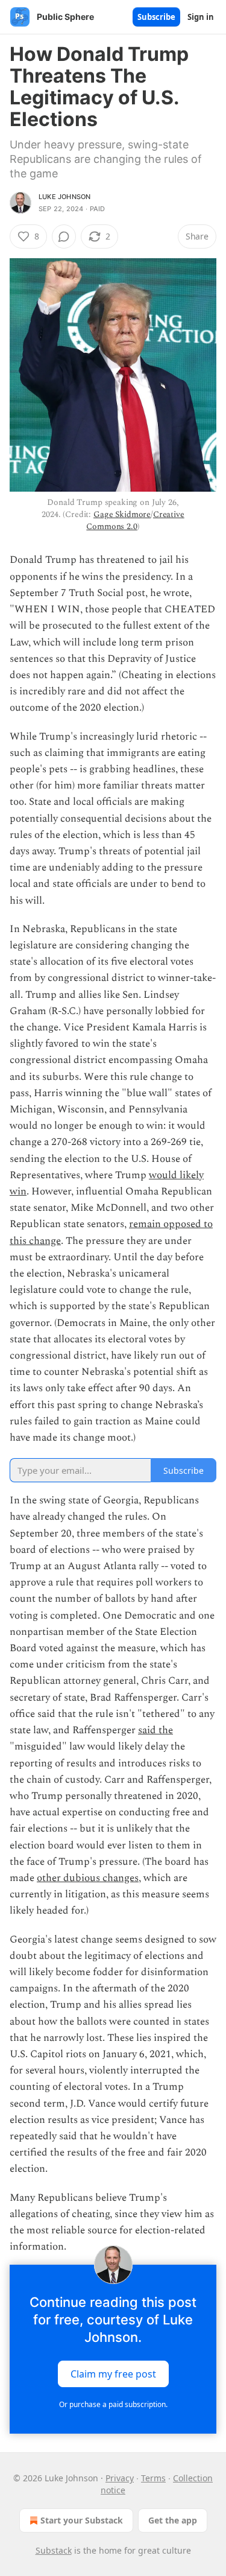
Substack (54, 2550)
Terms (153, 2478)
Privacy (120, 2478)
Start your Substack (82, 2520)
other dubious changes (88, 1878)
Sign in (201, 17)
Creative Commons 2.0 (135, 520)
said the (155, 1730)
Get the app (173, 2520)
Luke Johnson (64, 197)
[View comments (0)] (64, 236)
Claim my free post (113, 2374)
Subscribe (156, 17)
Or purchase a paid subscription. (113, 2404)
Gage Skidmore (122, 514)
